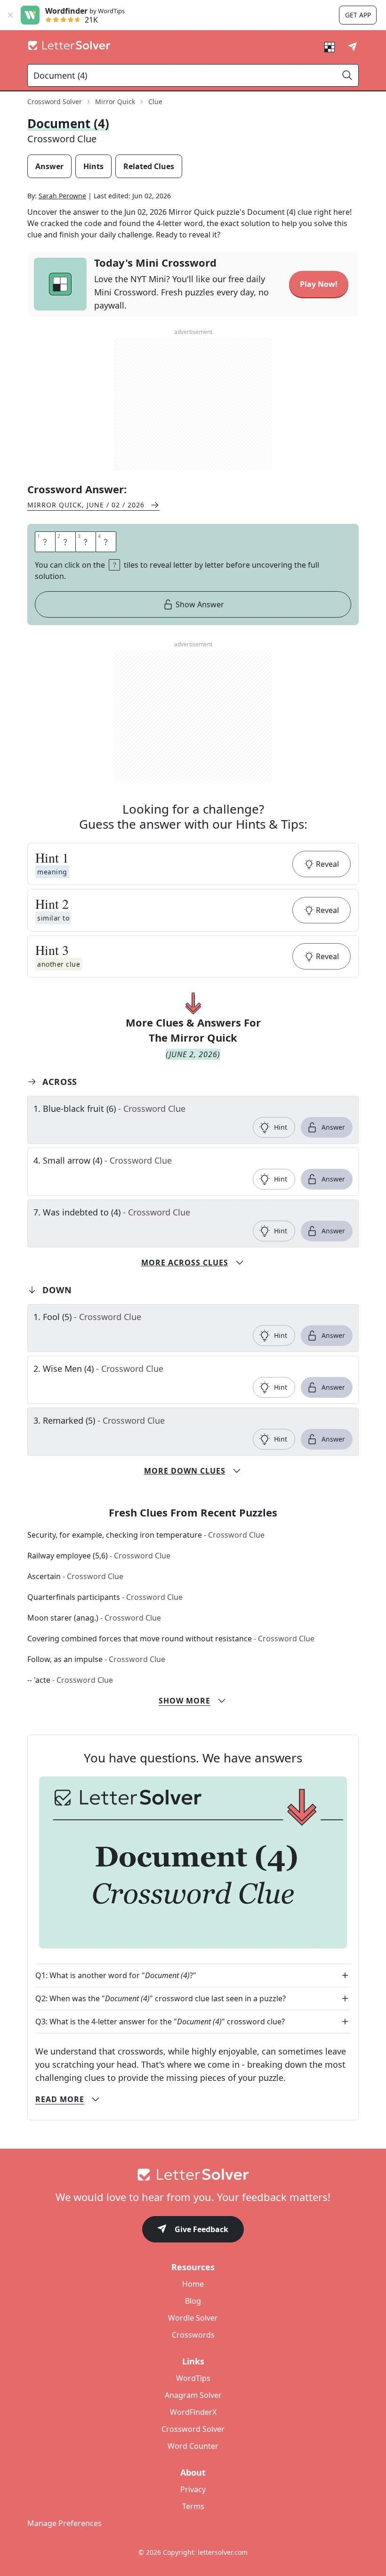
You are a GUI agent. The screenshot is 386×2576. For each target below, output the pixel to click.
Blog (193, 2301)
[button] (193, 864)
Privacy (193, 2489)
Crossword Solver (55, 102)
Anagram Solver (193, 2395)
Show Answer (200, 604)
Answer (333, 1127)
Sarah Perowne (62, 196)
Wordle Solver (193, 2318)
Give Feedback (201, 2229)
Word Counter (193, 2446)
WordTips (193, 2378)
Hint (281, 1127)
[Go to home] (193, 2175)
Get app (358, 15)
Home (193, 2284)
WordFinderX (193, 2412)
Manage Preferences (64, 2523)
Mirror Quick (115, 102)
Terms (193, 2506)
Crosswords (193, 2335)
